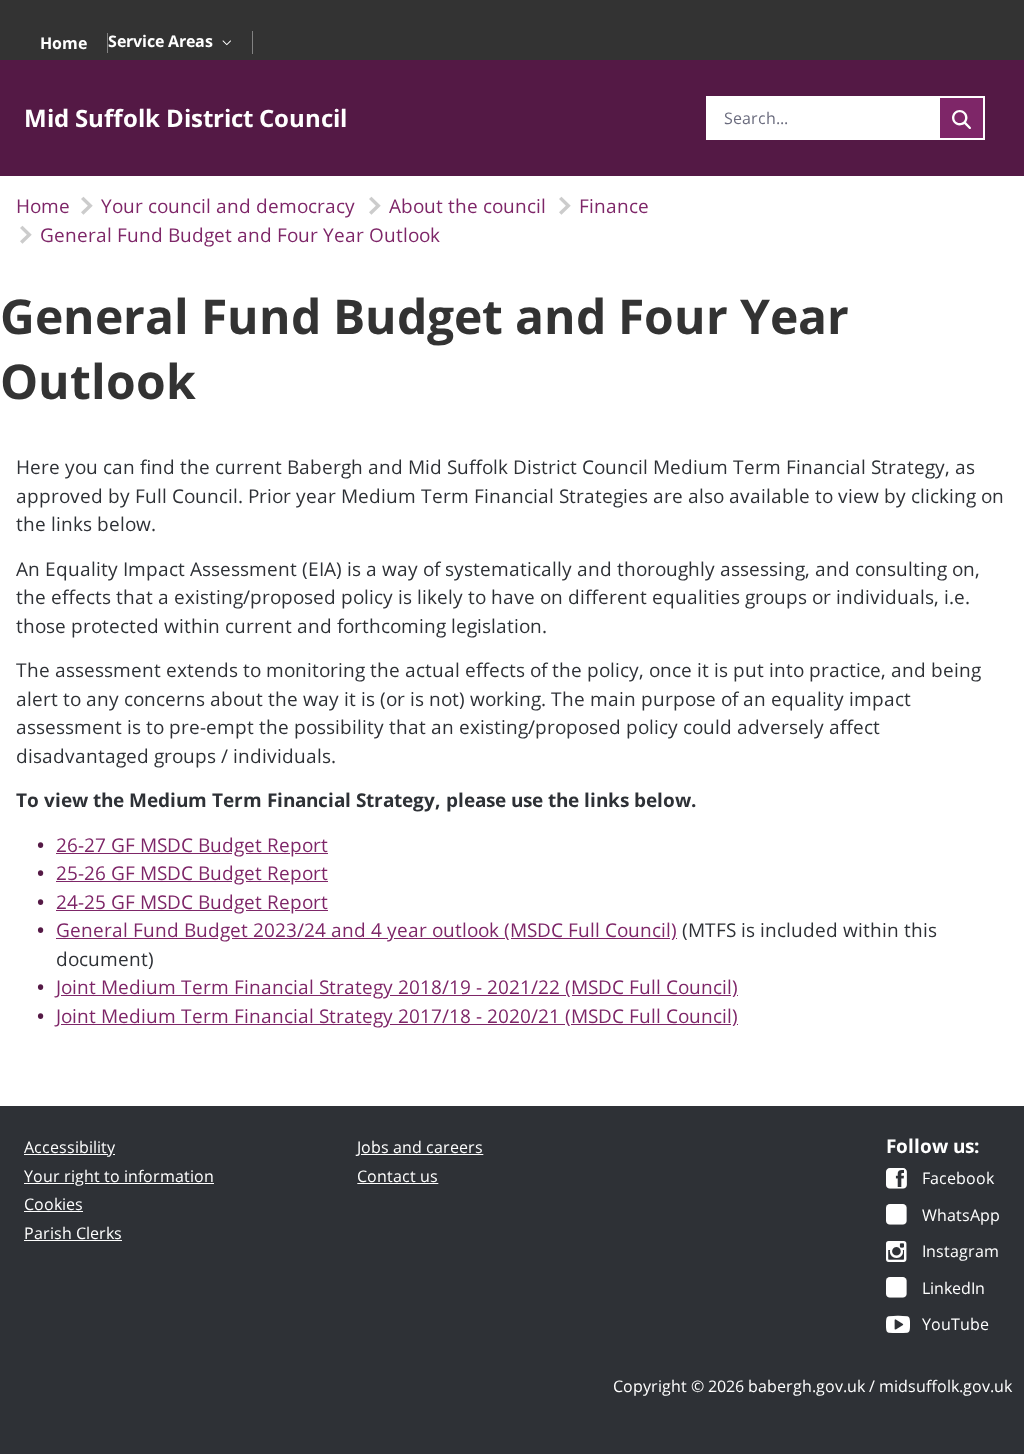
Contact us (397, 1176)
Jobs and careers (420, 1147)
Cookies (53, 1204)
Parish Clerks (73, 1233)
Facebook (958, 1179)
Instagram (960, 1252)
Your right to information (119, 1176)
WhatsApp (961, 1216)
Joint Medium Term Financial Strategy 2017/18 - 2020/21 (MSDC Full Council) (397, 1016)
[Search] (961, 118)
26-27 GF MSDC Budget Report (192, 845)
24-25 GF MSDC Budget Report (192, 902)
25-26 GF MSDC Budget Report (192, 873)
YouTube (955, 1325)
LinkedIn (953, 1289)
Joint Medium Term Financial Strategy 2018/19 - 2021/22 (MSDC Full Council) (397, 987)
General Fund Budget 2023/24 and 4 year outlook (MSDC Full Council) (366, 930)
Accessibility (69, 1147)
